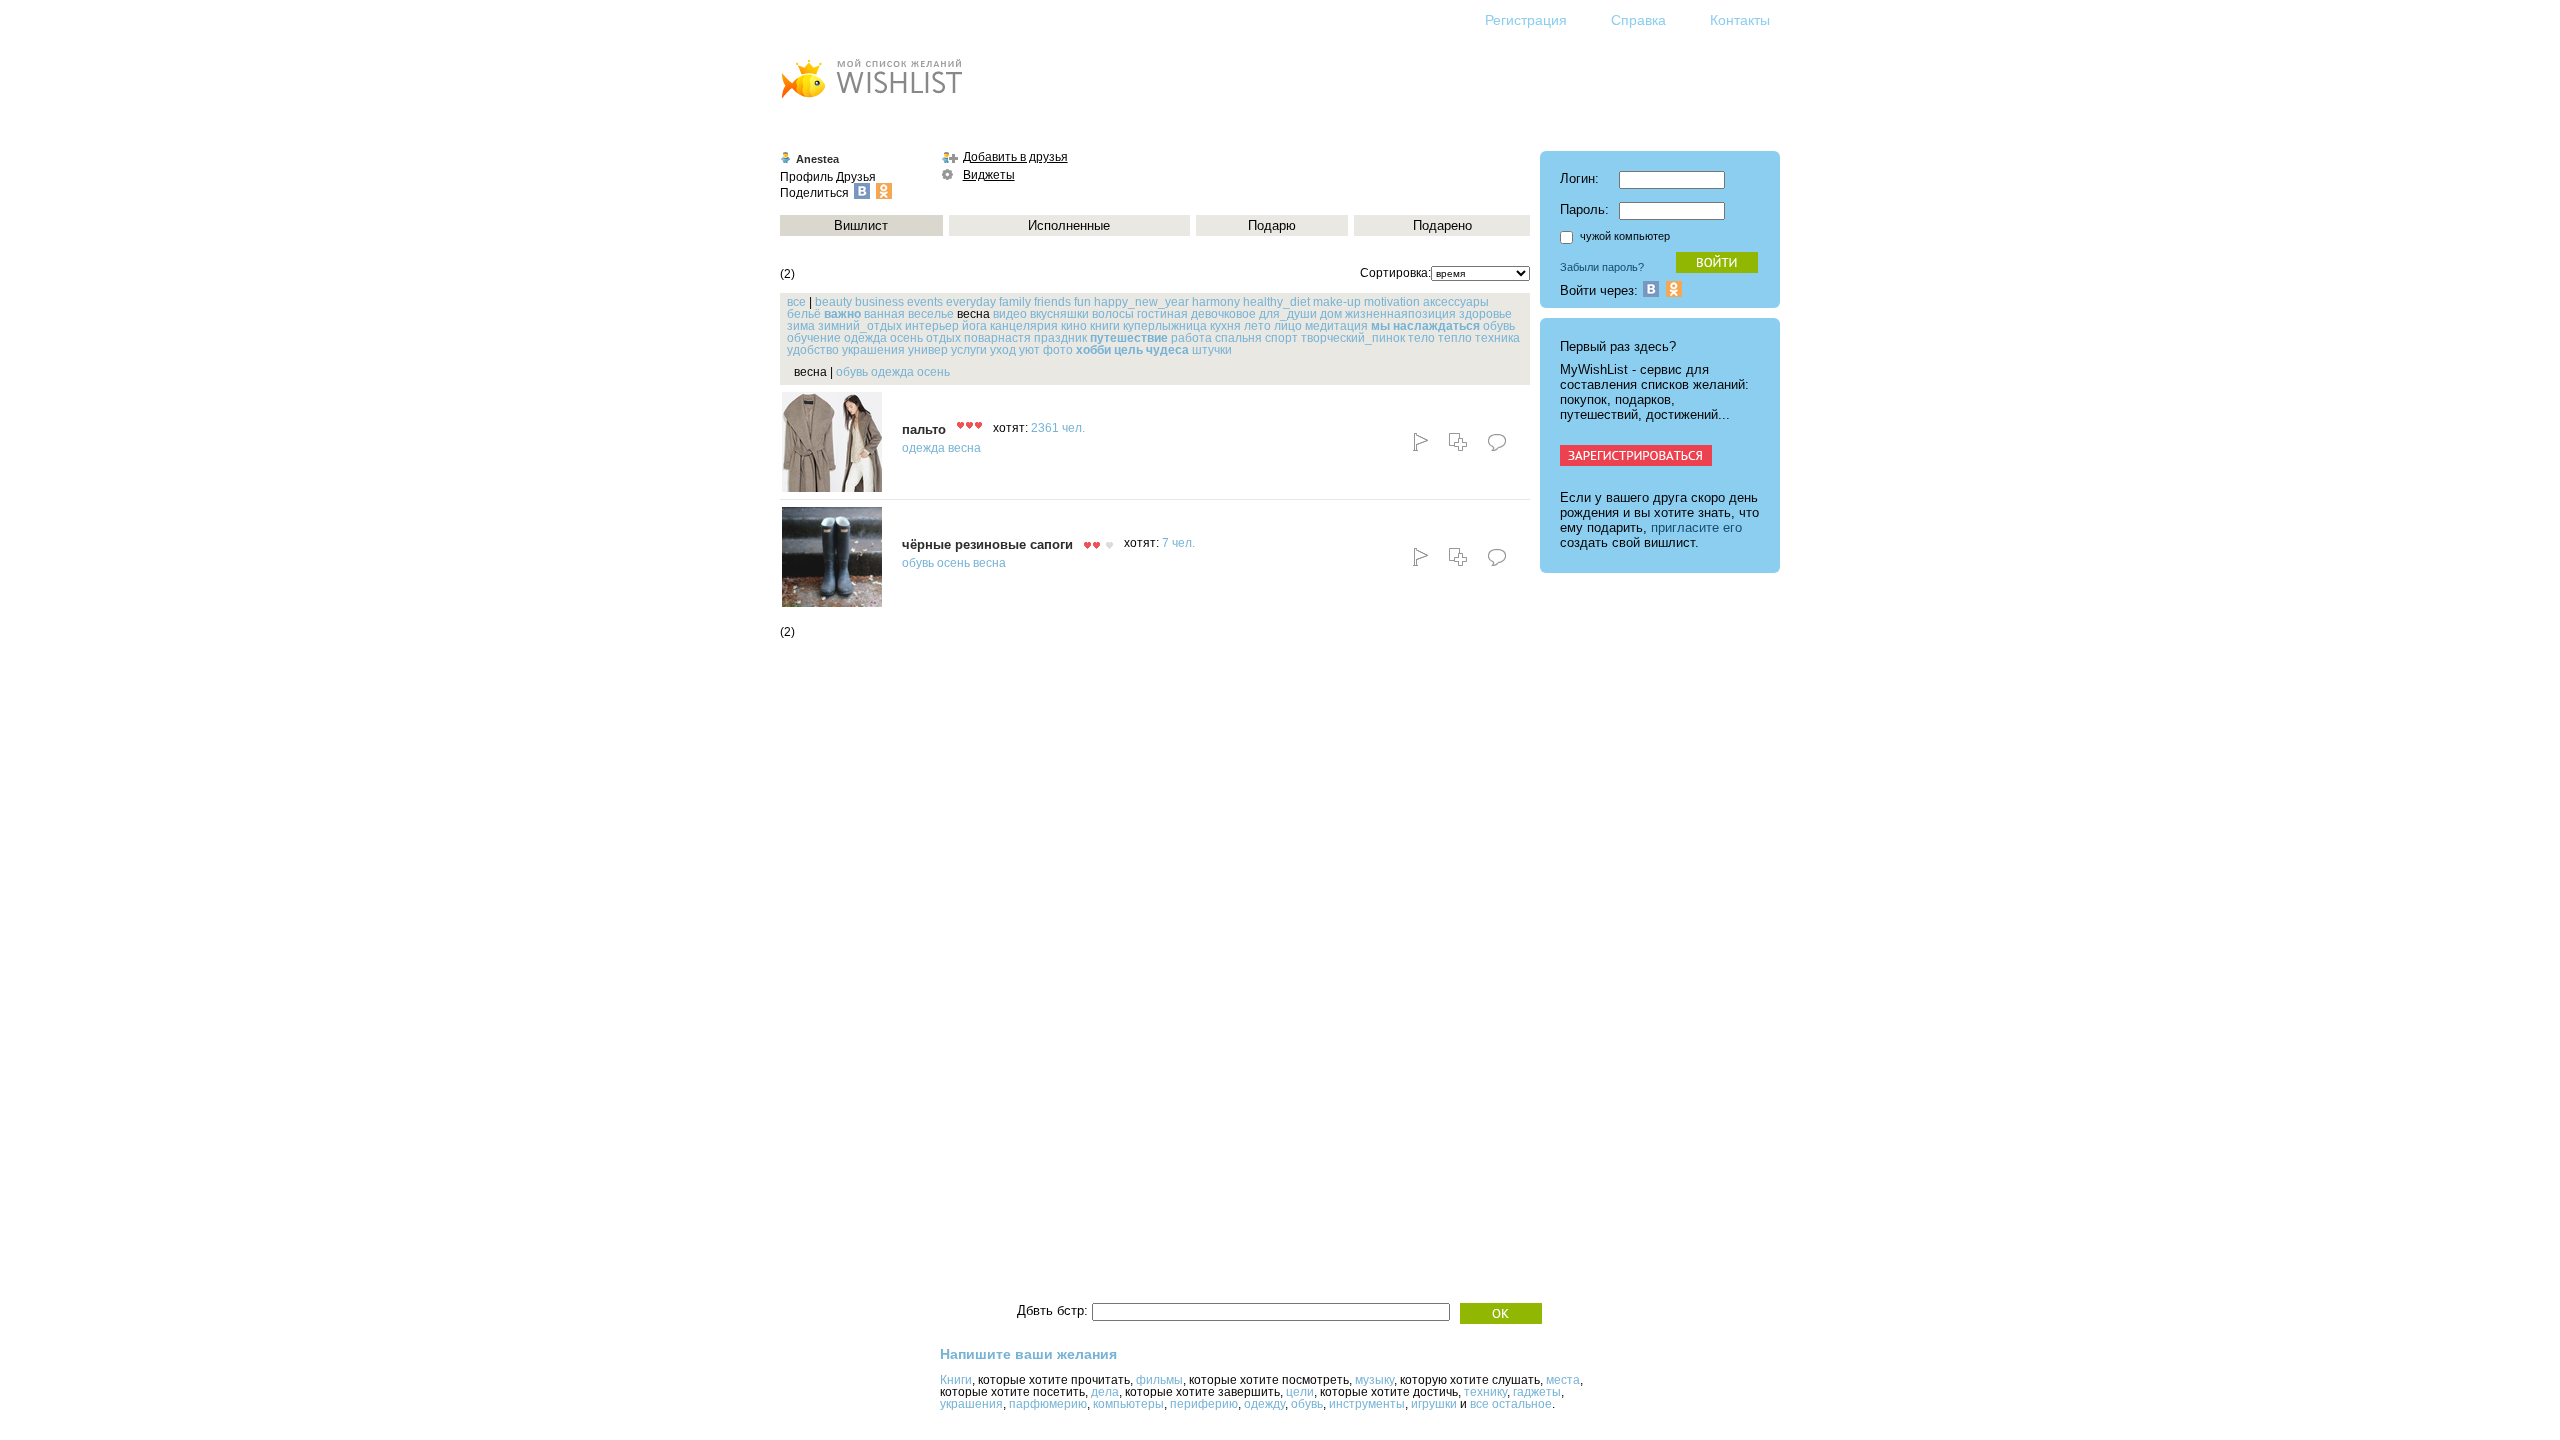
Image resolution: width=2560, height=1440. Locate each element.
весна (964, 448)
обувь (1499, 326)
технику (1485, 1392)
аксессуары (1456, 302)
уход (1003, 350)
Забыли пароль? (1602, 267)
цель (1128, 350)
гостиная (1162, 314)
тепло (1455, 338)
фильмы (1159, 1380)
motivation (1392, 302)
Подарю (1272, 225)
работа (1191, 338)
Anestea (817, 159)
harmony (1216, 302)
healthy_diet (1276, 302)
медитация (1336, 326)
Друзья (856, 177)
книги (1105, 326)
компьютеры (1128, 1404)
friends (1052, 302)
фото (1058, 350)
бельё (804, 314)
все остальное (1511, 1404)
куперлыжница (1165, 326)
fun (1082, 302)
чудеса (1167, 350)
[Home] (871, 100)
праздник (1060, 338)
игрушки (1434, 1404)
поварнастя (997, 338)
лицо (1288, 326)
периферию (1204, 1404)
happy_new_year (1141, 302)
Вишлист (861, 225)
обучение (814, 338)
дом (1331, 314)
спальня (1238, 338)
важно (842, 314)
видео (1010, 314)
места (1563, 1380)
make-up (1337, 302)
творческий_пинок (1353, 338)
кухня (1225, 326)
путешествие (1129, 338)
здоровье (1485, 314)
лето (1257, 326)
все (796, 302)
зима (801, 326)
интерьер (932, 326)
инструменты (1367, 1404)
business (879, 302)
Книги (956, 1380)
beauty (833, 302)
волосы (1113, 314)
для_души (1288, 314)
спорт (1281, 338)
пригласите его (1696, 527)
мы (1380, 326)
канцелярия (1024, 326)
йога (974, 326)
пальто (924, 429)
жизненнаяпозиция (1400, 314)
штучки (1212, 350)
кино (1074, 326)
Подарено (1442, 225)
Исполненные (1069, 225)
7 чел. (1178, 543)
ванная (884, 314)
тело (1421, 338)
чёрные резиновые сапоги (987, 544)
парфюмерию (1048, 1404)
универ (928, 350)
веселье (931, 314)
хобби (1093, 350)
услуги (969, 350)
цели (1300, 1392)
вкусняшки (1059, 314)
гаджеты (1537, 1392)
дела (1105, 1392)
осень (906, 338)
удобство (813, 350)
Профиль (806, 177)
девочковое (1223, 314)
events (925, 302)
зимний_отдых (860, 326)
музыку (1374, 1380)
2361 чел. (1058, 428)
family (1015, 302)
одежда (865, 338)
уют (1029, 350)
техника (1497, 338)
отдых (943, 338)
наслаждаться (1436, 326)
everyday (971, 302)
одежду (1264, 1404)
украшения (873, 350)
